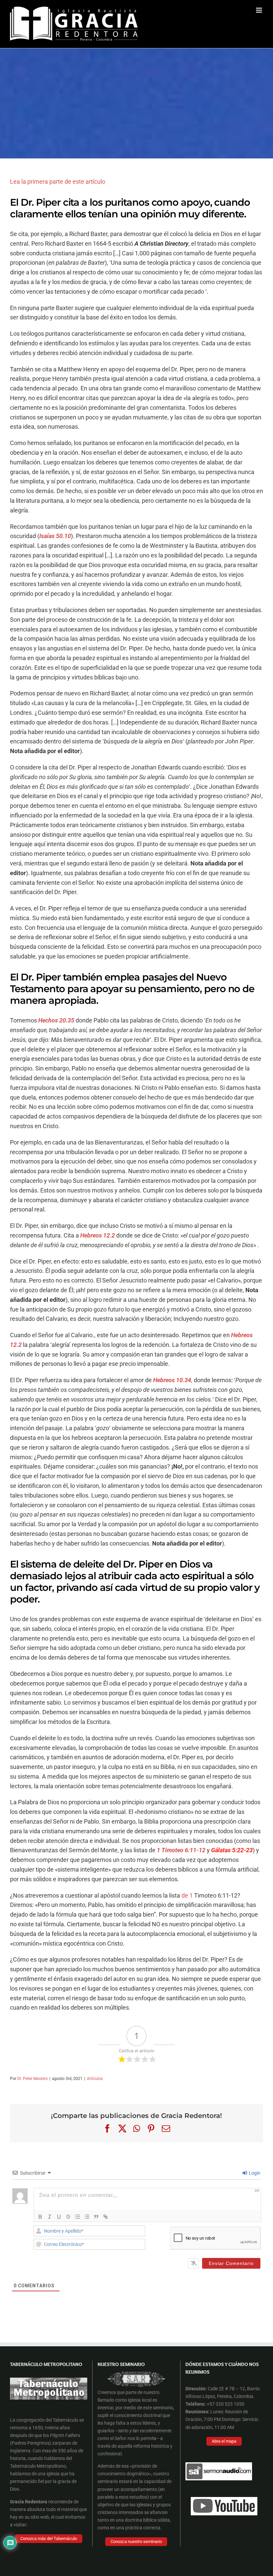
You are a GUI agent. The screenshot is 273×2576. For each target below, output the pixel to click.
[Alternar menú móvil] (260, 10)
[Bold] (40, 2217)
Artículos (95, 2079)
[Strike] (68, 2217)
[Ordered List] (78, 2217)
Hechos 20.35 (56, 1020)
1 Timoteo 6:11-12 (181, 1850)
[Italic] (50, 2217)
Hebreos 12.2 (98, 1235)
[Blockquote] (96, 2217)
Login (254, 2173)
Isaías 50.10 (55, 536)
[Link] (106, 2217)
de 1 (187, 1895)
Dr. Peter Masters (32, 2079)
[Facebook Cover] (136, 2367)
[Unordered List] (87, 2217)
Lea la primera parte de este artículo (58, 182)
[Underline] (59, 2217)
